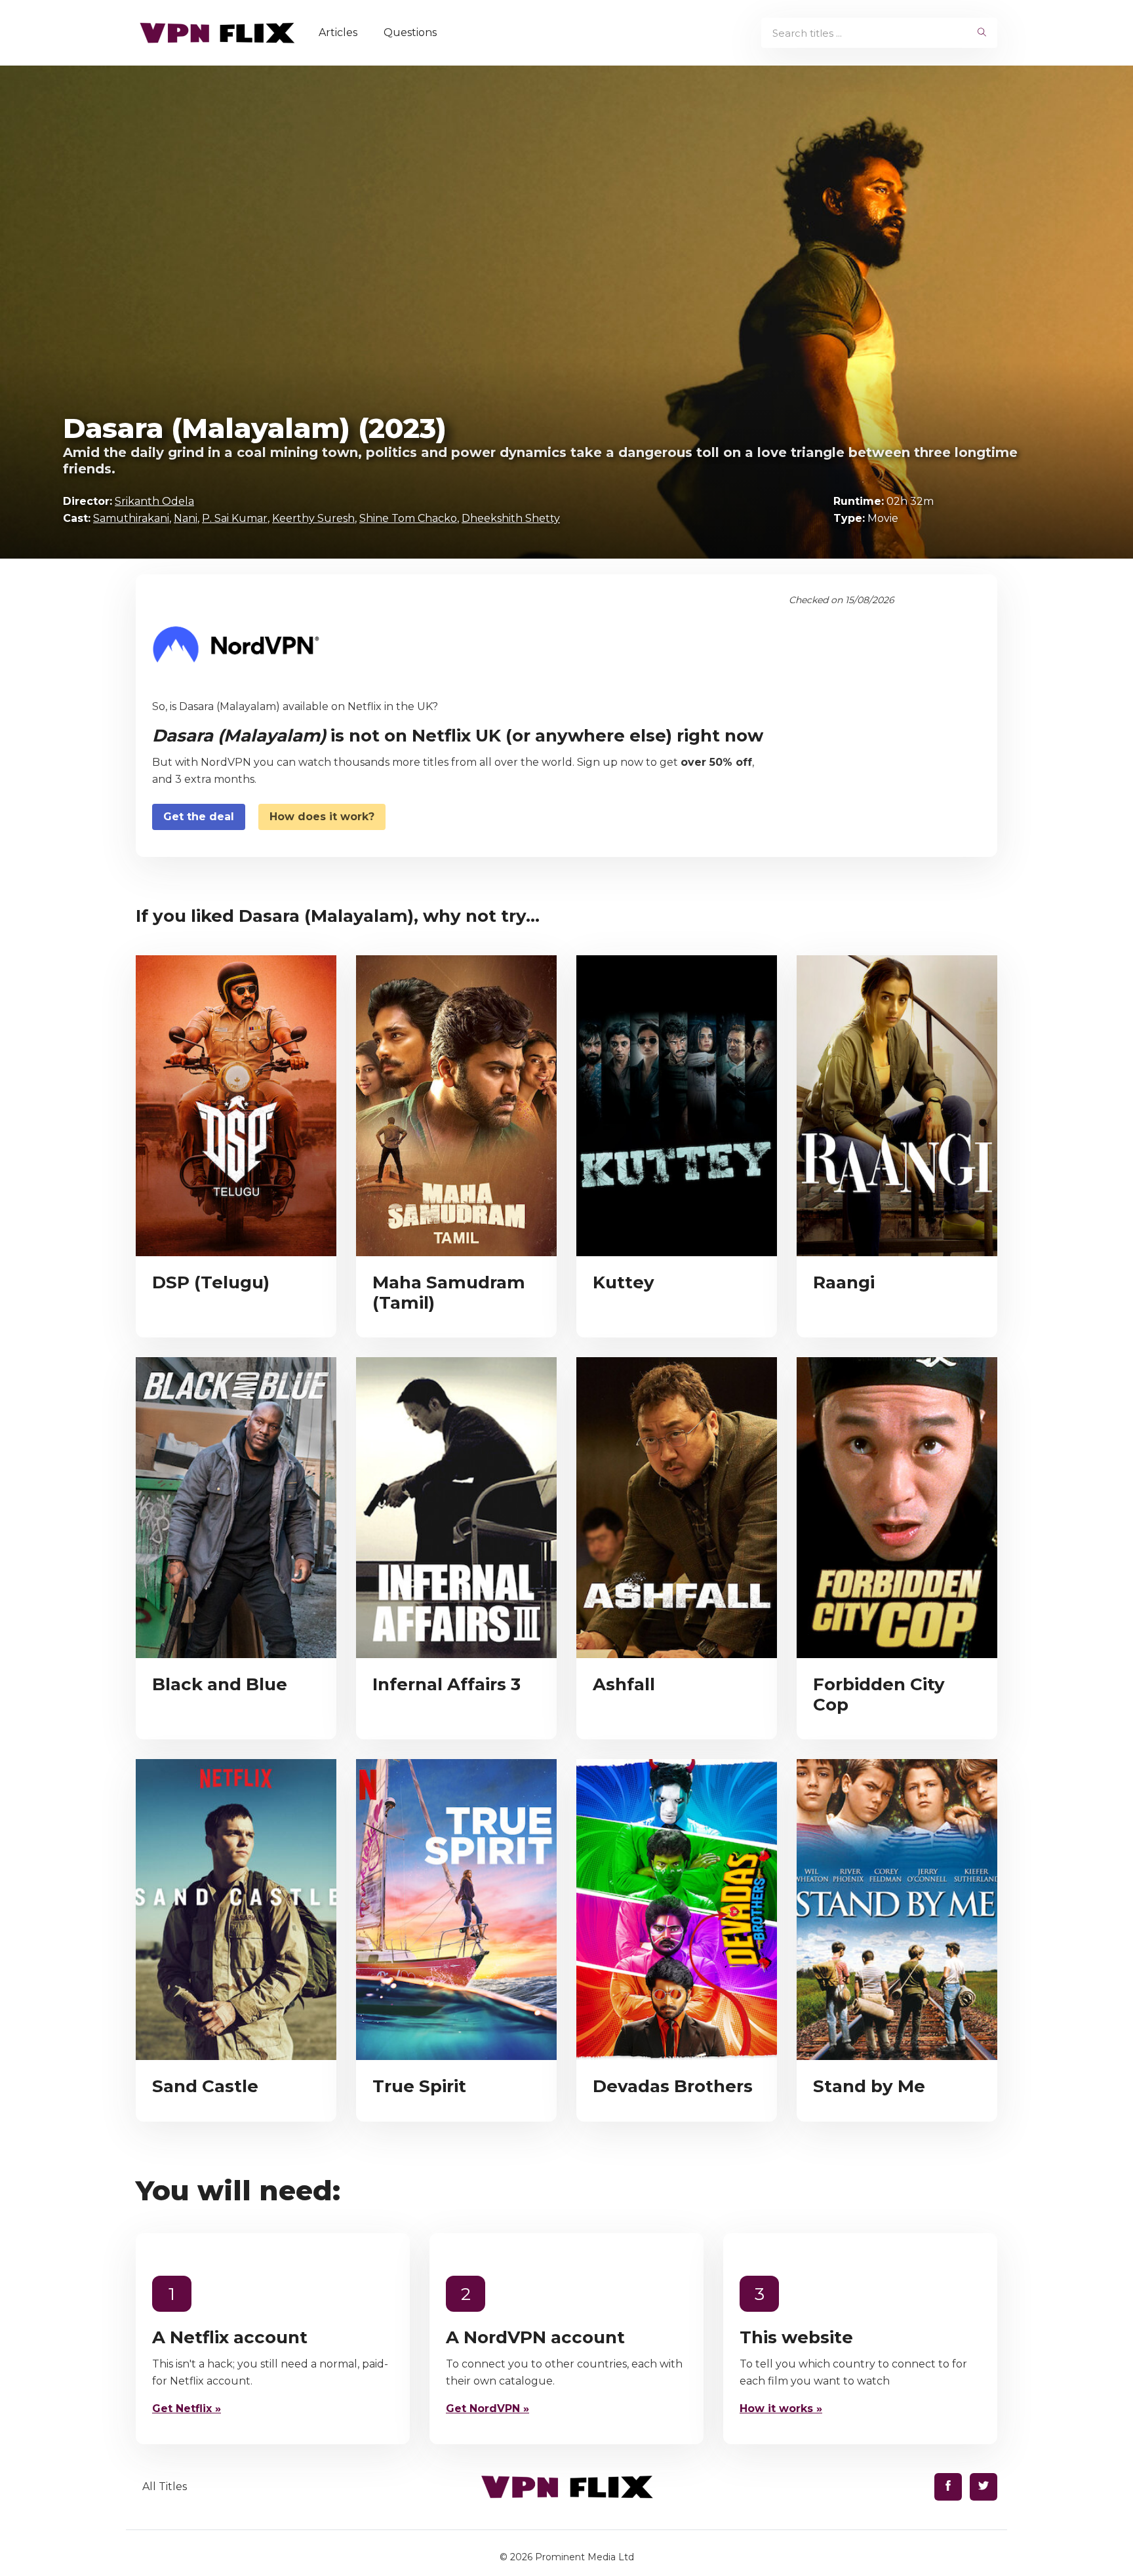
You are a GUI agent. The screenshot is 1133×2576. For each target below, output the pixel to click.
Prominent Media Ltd (585, 2557)
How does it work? (322, 817)
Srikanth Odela (154, 501)
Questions (410, 32)
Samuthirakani (131, 518)
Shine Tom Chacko (408, 518)
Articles (338, 32)
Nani (186, 518)
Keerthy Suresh (313, 518)
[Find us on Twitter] (984, 2487)
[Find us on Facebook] (948, 2487)
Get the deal (199, 817)
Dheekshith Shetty (511, 518)
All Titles (165, 2487)
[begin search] (982, 33)
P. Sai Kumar (235, 518)
